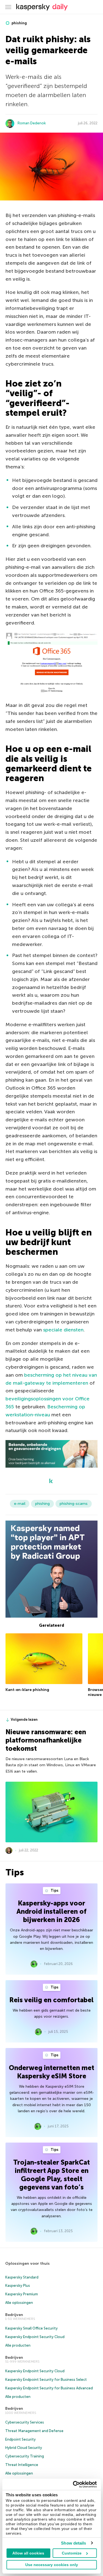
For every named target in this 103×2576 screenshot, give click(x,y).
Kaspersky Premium (22, 2294)
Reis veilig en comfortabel (51, 2000)
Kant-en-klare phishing (27, 1690)
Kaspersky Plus (18, 2286)
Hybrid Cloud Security (24, 2448)
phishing (19, 23)
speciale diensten (63, 1330)
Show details (73, 2543)
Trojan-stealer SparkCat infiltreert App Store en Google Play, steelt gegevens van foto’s (51, 2175)
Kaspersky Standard (22, 2277)
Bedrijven (14, 2315)
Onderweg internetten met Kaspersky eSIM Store (51, 2072)
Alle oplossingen (19, 2303)
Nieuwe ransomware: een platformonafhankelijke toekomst (46, 1740)
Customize (72, 2553)
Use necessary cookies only (52, 2565)
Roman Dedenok (32, 123)
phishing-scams (74, 1504)
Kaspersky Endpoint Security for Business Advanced (49, 2388)
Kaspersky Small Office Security (31, 2328)
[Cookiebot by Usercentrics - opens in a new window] (73, 2484)
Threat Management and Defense (34, 2431)
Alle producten (18, 2345)
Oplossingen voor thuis (27, 2263)
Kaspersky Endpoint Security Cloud (35, 2337)
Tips (54, 1890)
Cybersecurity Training (25, 2456)
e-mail (20, 1504)
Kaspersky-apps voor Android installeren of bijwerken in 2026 (51, 1911)
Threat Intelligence (22, 2465)
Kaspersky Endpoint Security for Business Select (46, 2380)
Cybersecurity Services (25, 2422)
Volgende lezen (24, 1719)
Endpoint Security (20, 2439)
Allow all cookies (28, 2553)
